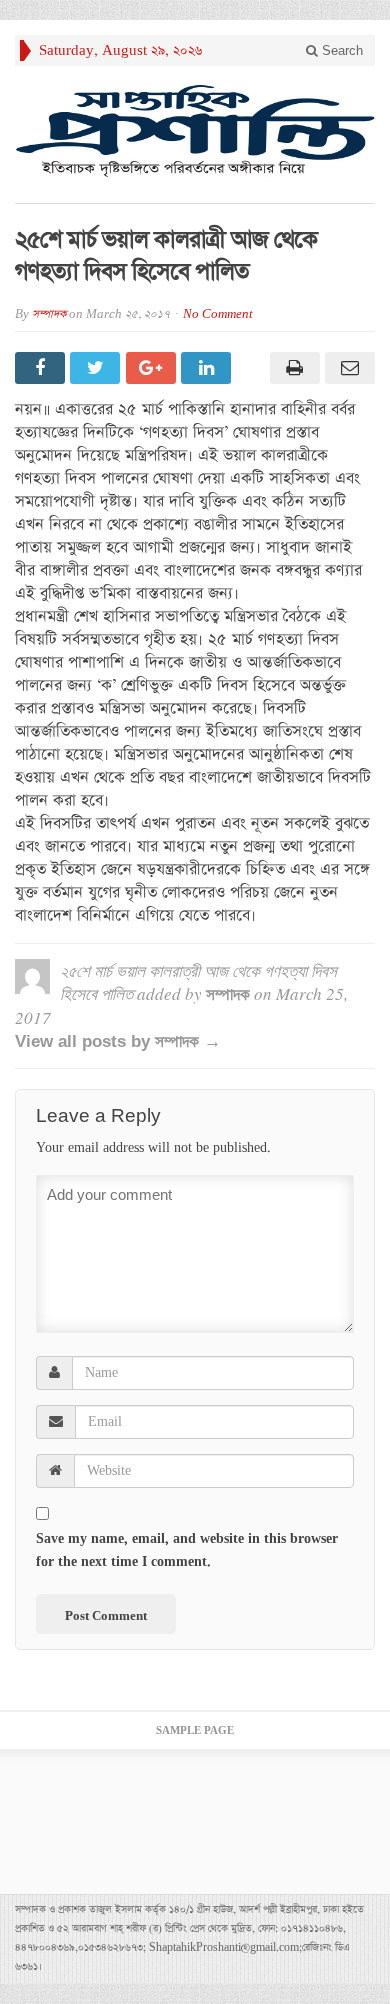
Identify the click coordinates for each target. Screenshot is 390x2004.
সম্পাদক (49, 314)
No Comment (218, 314)
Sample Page (195, 1731)
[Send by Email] (347, 368)
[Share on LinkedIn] (208, 368)
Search (340, 50)
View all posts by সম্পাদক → (118, 1041)
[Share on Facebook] (42, 368)
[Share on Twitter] (97, 368)
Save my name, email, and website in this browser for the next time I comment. (187, 1550)
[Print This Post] (291, 368)
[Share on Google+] (153, 368)
